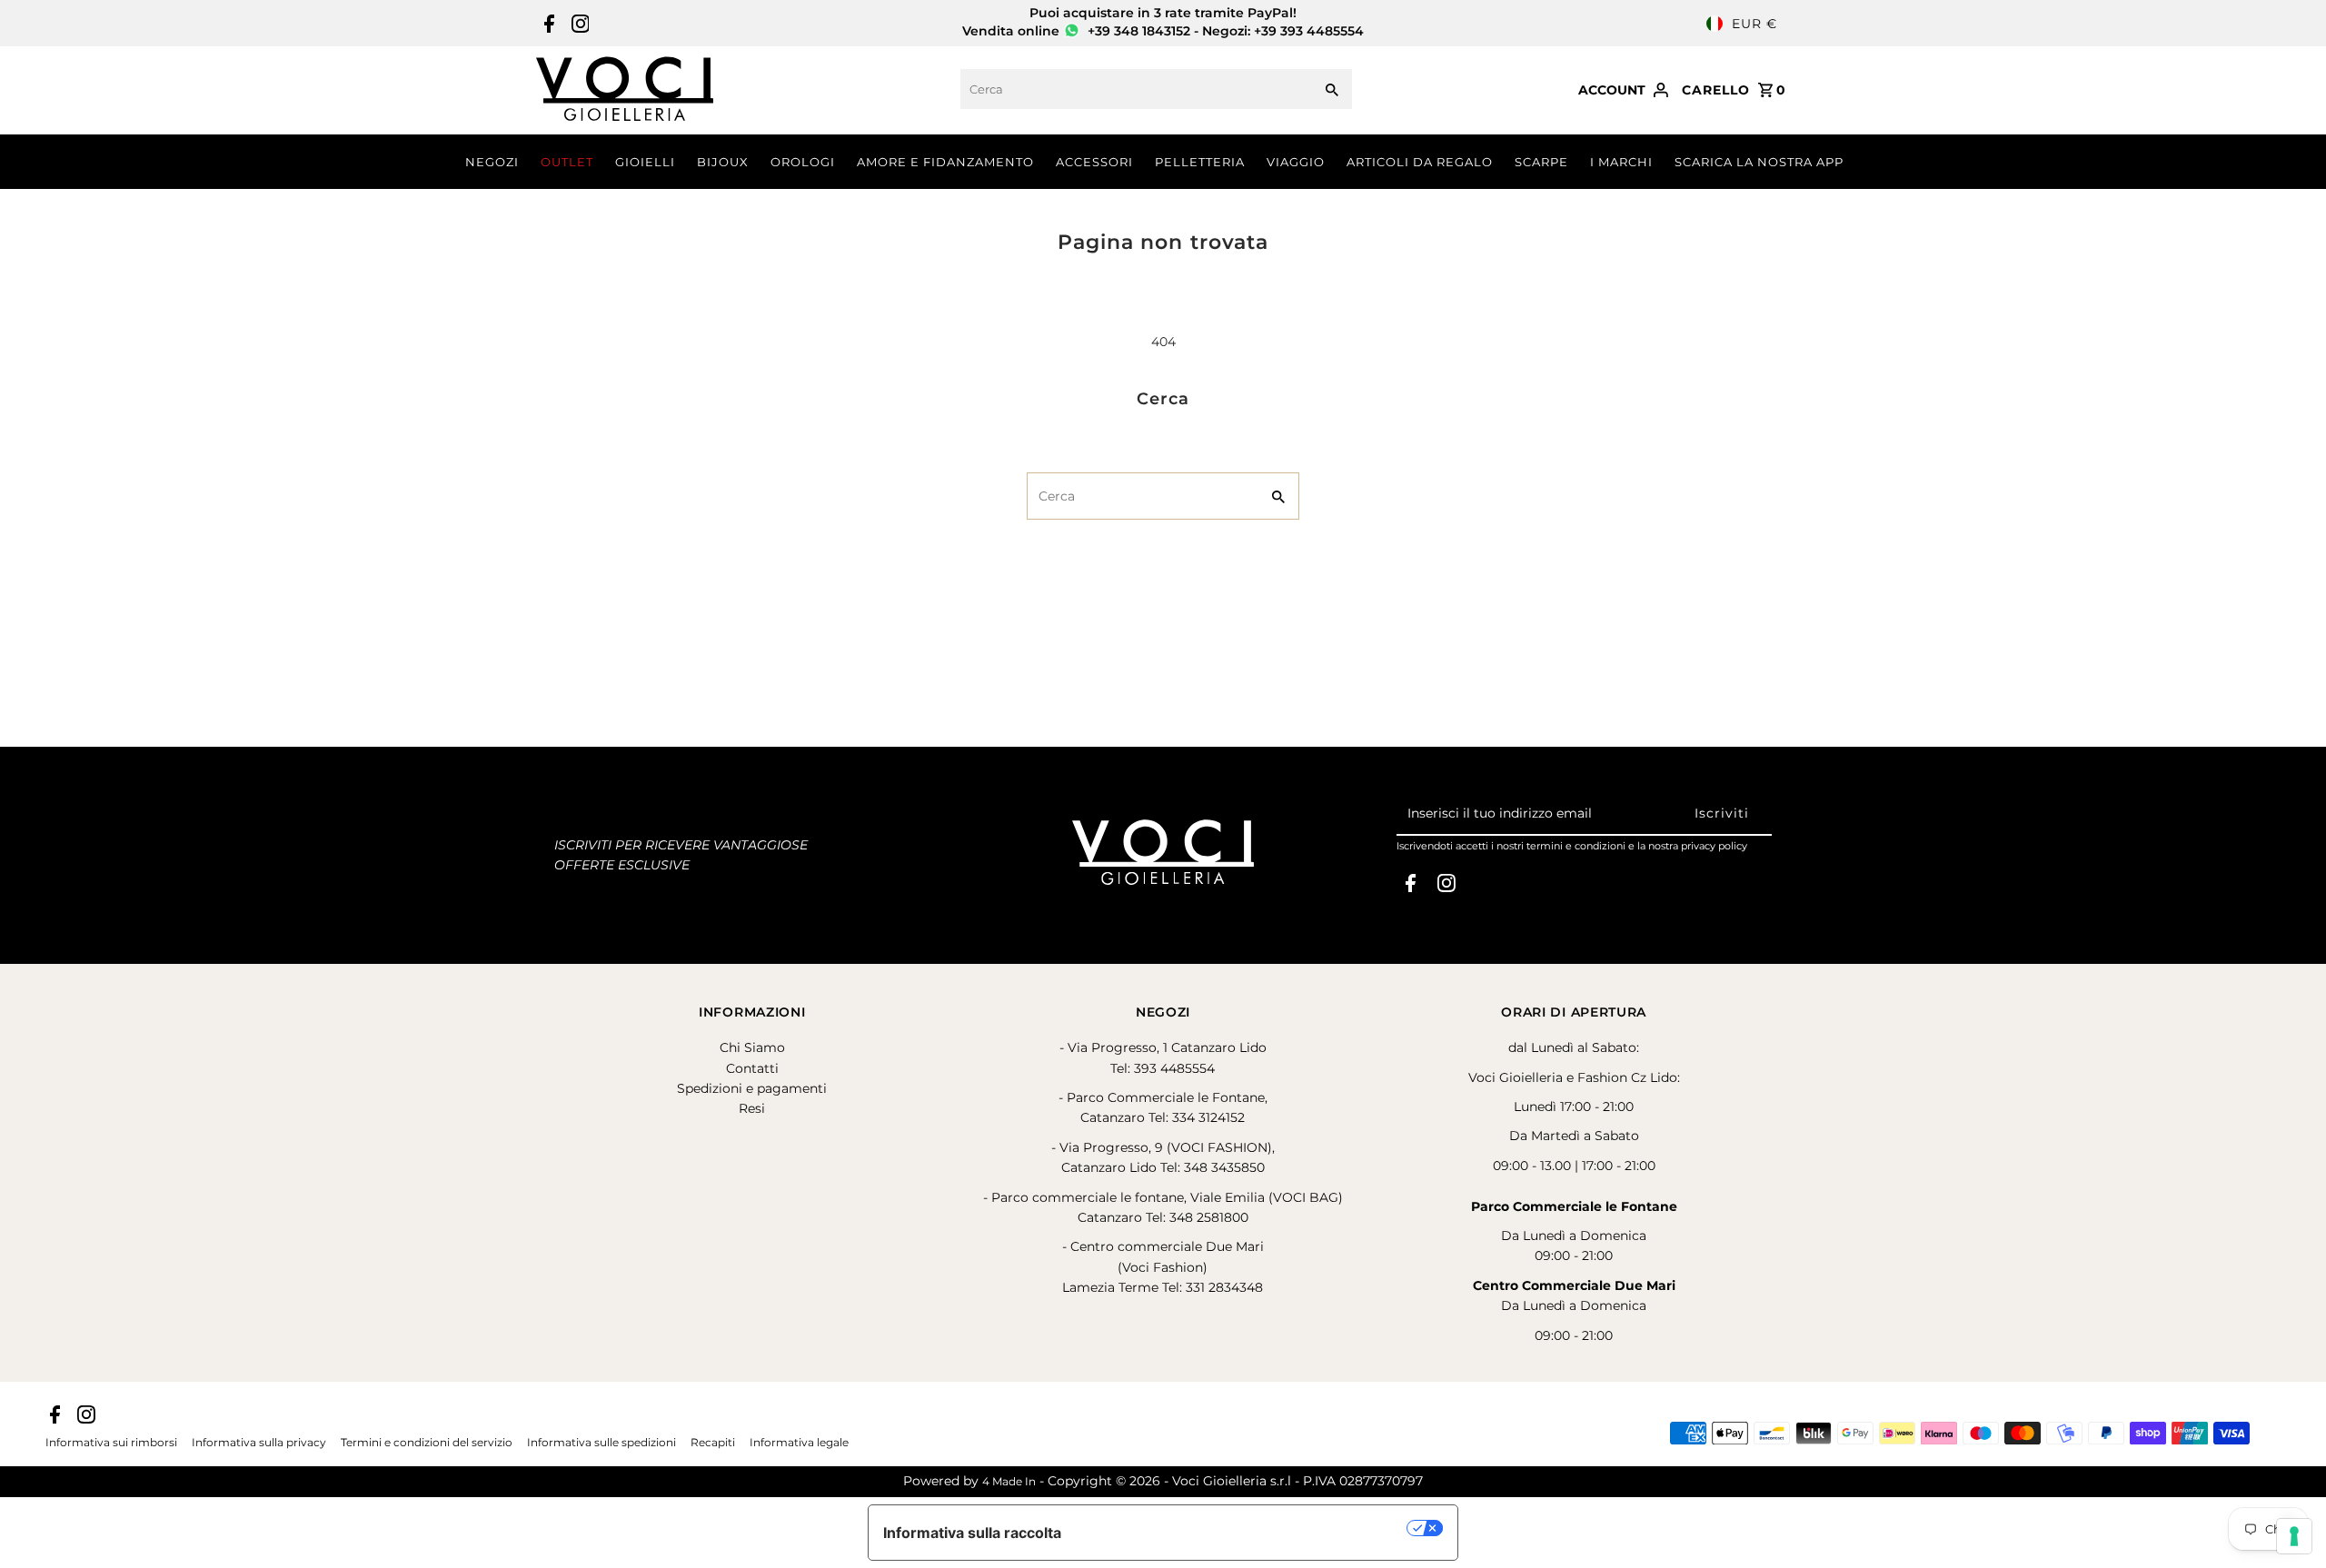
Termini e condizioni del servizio (427, 1443)
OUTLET (567, 162)
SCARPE (1541, 162)
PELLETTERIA (1200, 162)
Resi (752, 1108)
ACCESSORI (1094, 162)
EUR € (1754, 24)
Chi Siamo (752, 1047)
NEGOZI (492, 162)
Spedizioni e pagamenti (752, 1088)
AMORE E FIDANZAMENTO (945, 162)
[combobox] (1134, 89)
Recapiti (713, 1443)
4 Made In (1009, 1481)
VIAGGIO (1296, 162)
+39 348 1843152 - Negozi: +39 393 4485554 (1224, 31)
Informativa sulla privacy (259, 1443)
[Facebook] (547, 24)
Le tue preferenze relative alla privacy (1243, 1528)
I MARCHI (1621, 162)
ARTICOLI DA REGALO (1420, 162)
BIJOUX (723, 162)
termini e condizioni (1576, 846)
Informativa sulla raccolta (972, 1533)
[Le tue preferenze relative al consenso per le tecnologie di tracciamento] (2294, 1536)
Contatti (752, 1068)
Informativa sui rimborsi (111, 1443)
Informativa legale (799, 1443)
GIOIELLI (645, 162)
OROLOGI (803, 162)
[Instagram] (578, 24)
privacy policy (1714, 846)
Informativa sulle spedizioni (601, 1443)
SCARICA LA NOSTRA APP (1759, 162)
